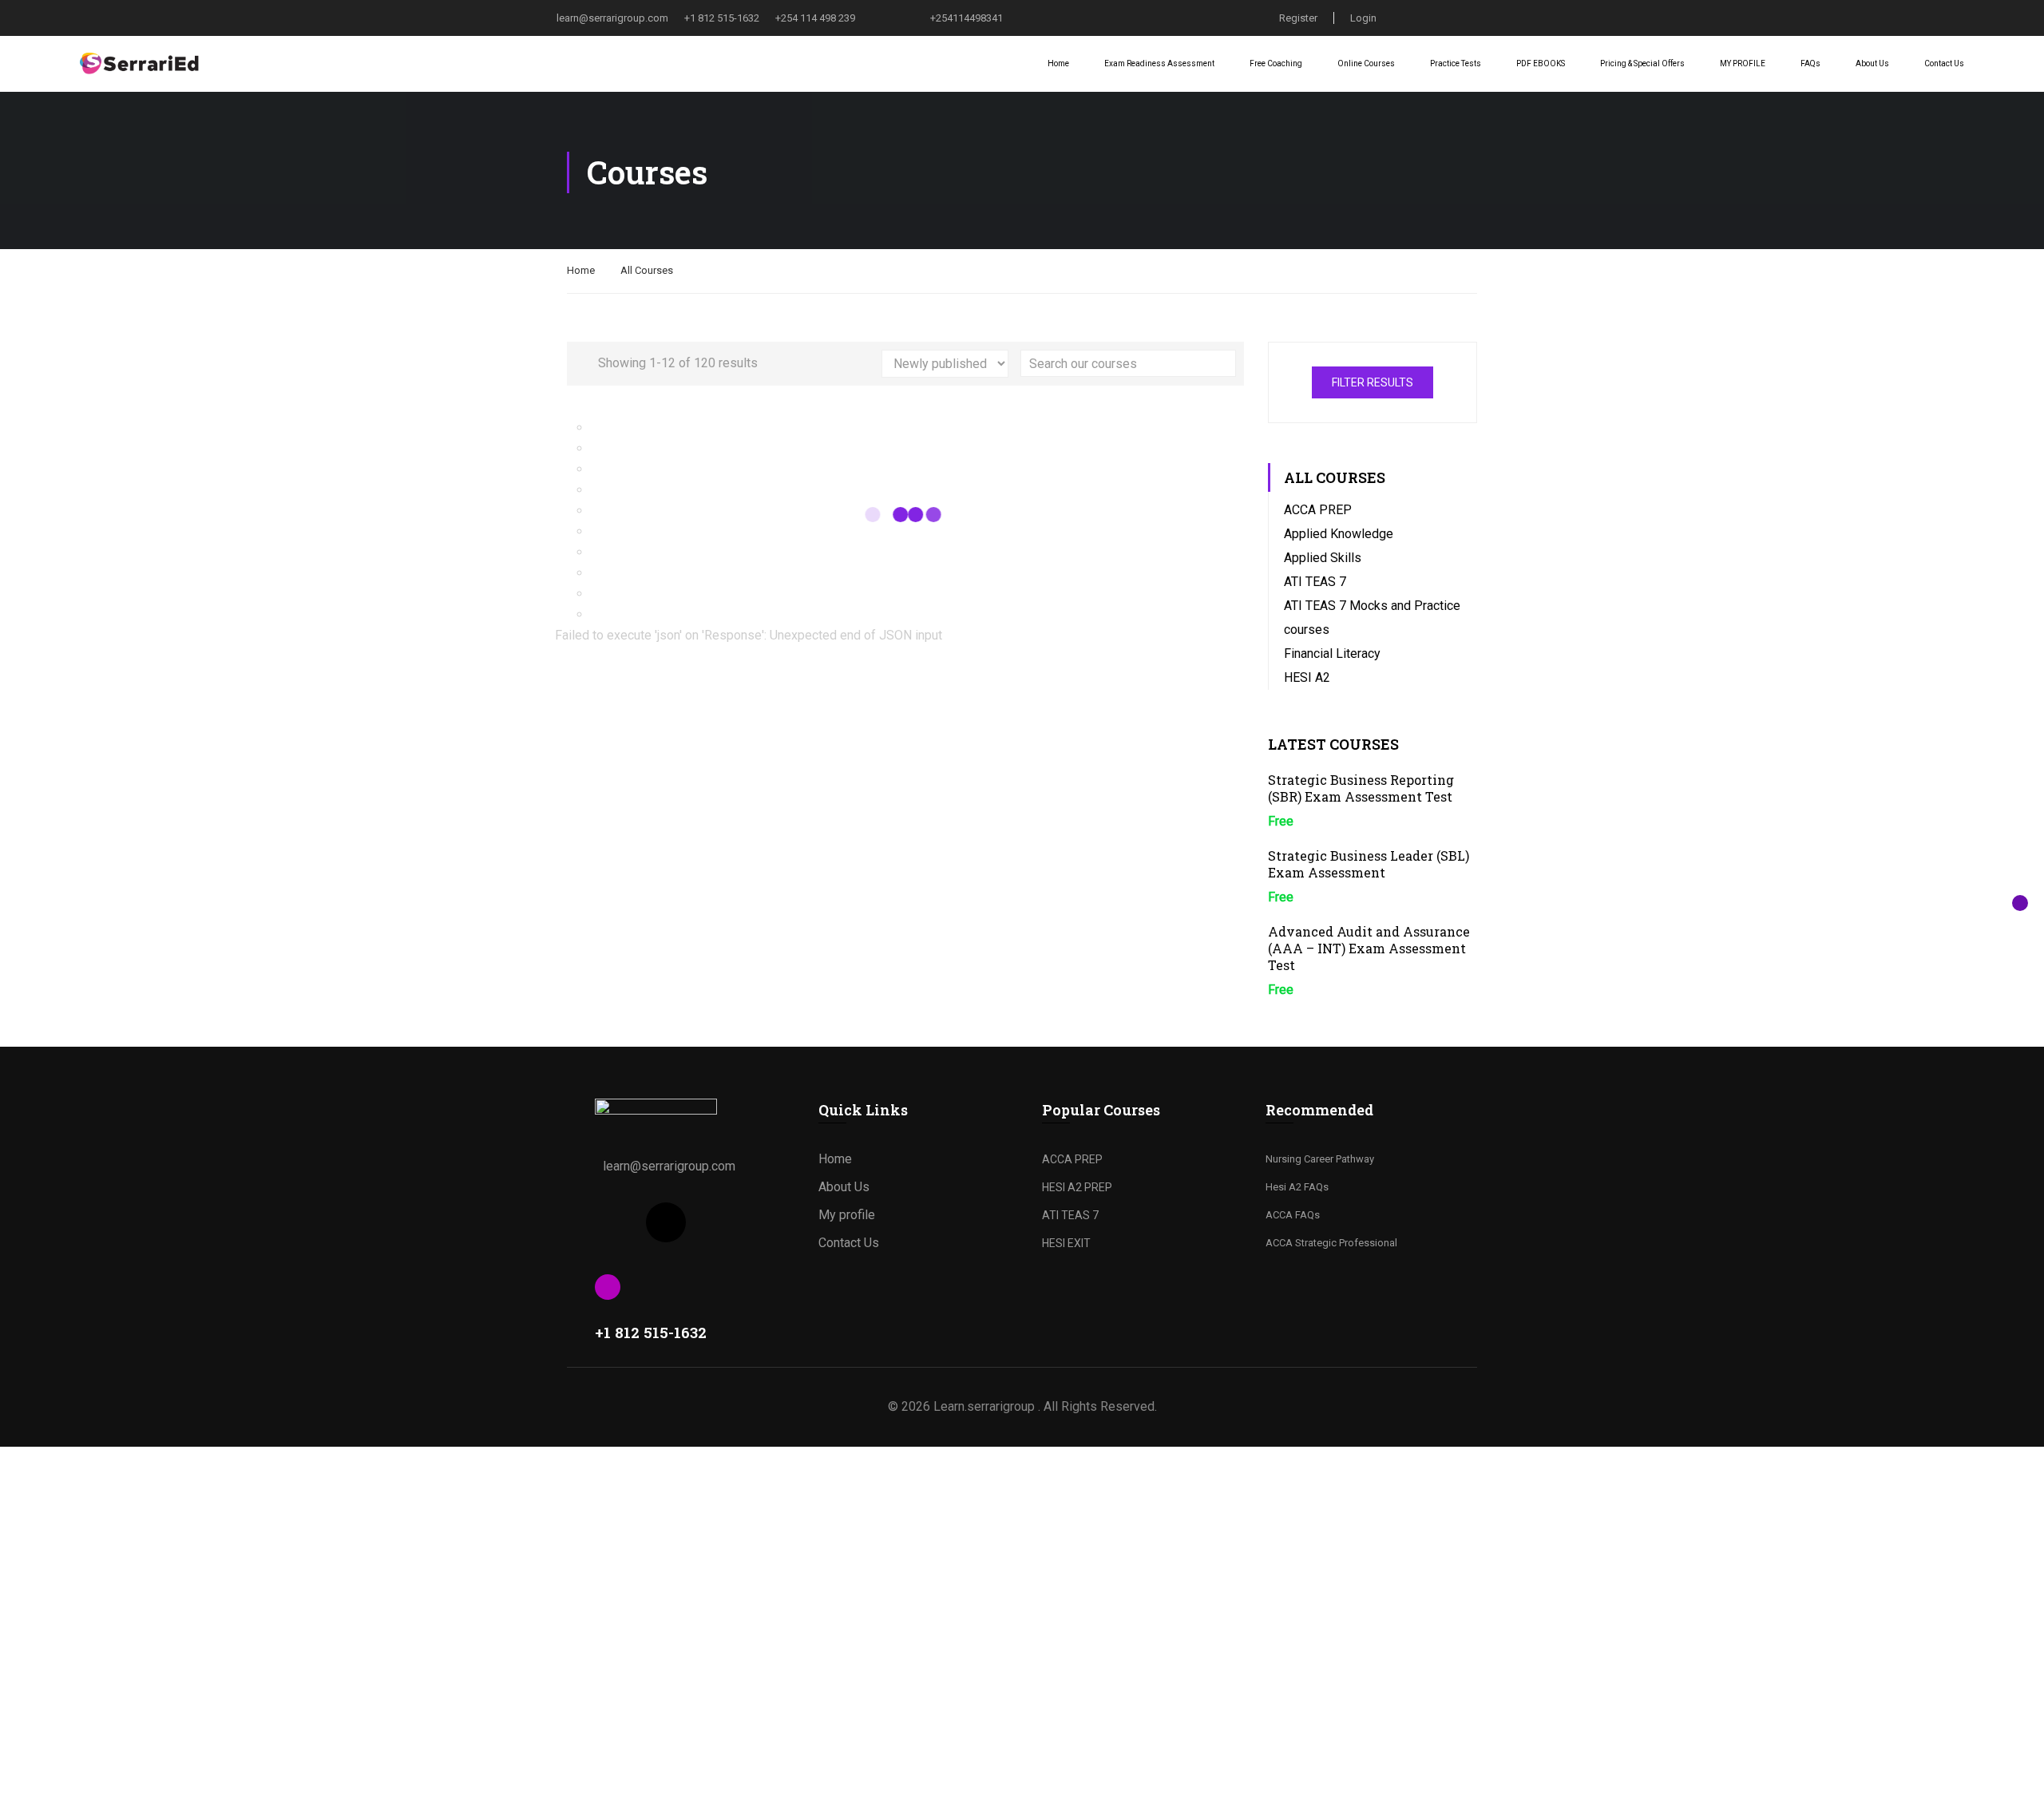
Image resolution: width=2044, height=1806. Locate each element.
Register (1298, 18)
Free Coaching (1276, 63)
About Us (1872, 63)
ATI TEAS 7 (1315, 582)
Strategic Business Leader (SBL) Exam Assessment (1369, 864)
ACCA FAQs (1293, 1215)
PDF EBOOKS (1541, 63)
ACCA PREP (1318, 510)
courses (1307, 630)
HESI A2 (1307, 677)
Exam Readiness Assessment (1159, 63)
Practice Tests (1456, 63)
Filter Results (1373, 382)
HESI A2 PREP (1077, 1187)
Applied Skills (1323, 558)
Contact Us (1944, 63)
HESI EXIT (1066, 1243)
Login (1363, 18)
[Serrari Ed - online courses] (140, 64)
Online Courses (1366, 63)
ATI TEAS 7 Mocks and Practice (1372, 606)
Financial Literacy (1332, 653)
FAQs (1810, 63)
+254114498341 (967, 18)
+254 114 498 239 (815, 18)
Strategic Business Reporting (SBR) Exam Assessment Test (1361, 788)
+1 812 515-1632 (722, 18)
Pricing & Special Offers (1642, 63)
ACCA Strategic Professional (1331, 1243)
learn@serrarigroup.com (612, 18)
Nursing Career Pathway (1320, 1159)
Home (1058, 63)
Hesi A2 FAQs (1297, 1187)
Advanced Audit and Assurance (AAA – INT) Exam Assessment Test (1369, 948)
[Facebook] (615, 1222)
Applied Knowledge (1339, 534)
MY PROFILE (1743, 63)
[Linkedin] (768, 1222)
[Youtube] (717, 1222)
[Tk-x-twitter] (666, 1222)
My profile (847, 1215)
